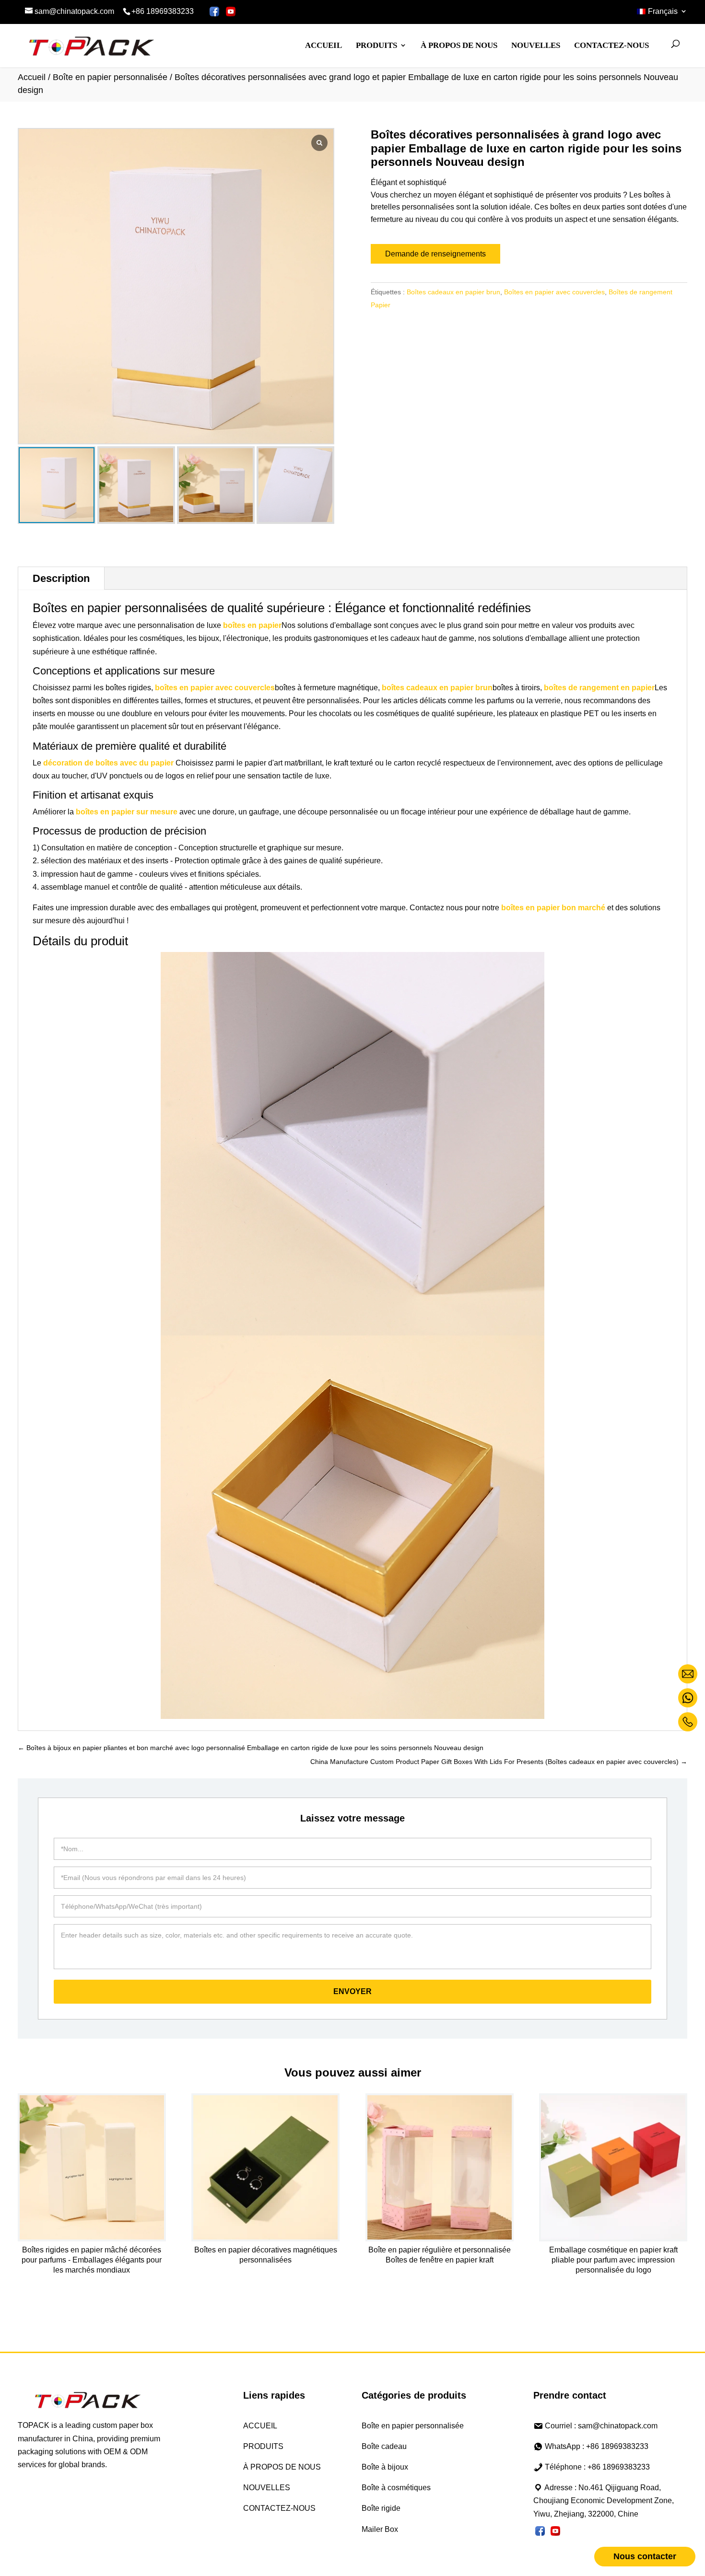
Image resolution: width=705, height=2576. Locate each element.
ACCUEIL (323, 45)
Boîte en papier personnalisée (110, 77)
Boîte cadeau (384, 2446)
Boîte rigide (381, 2508)
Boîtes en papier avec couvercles (554, 292)
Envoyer (352, 1991)
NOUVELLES (536, 45)
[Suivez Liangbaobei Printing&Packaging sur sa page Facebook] (215, 12)
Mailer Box (380, 2529)
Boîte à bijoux (385, 2467)
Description (61, 578)
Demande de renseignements (435, 254)
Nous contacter (645, 2556)
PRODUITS (376, 45)
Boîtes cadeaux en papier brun (453, 292)
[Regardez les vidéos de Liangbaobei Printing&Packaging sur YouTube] (231, 12)
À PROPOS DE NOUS (459, 45)
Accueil (32, 77)
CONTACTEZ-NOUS (611, 45)
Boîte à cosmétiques (396, 2488)
